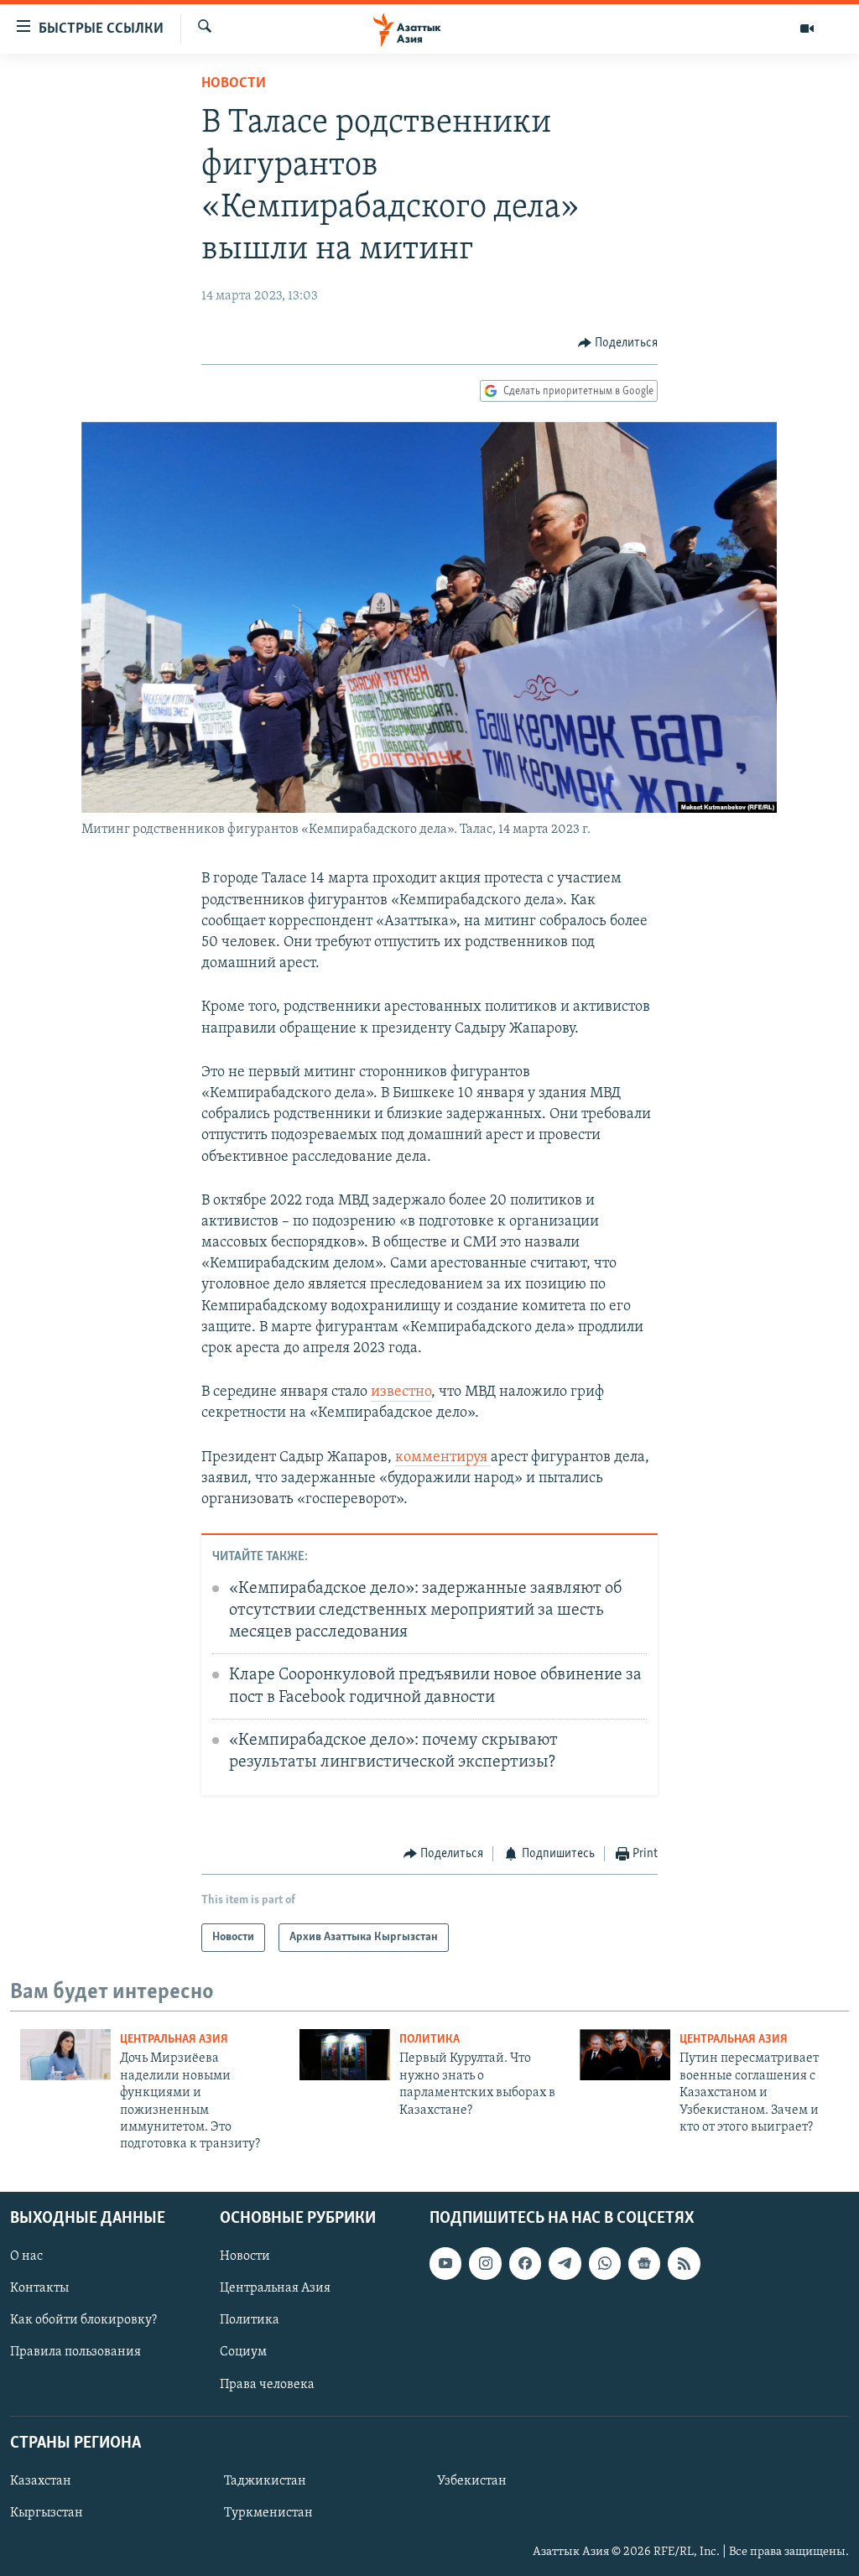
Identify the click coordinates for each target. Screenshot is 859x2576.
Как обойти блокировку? (83, 2320)
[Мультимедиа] (807, 29)
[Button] (618, 343)
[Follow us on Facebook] (525, 2263)
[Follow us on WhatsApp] (605, 2263)
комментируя (443, 1458)
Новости (234, 84)
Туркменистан (268, 2513)
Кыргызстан (47, 2513)
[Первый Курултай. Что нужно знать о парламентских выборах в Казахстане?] (345, 2055)
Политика (429, 2040)
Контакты (39, 2288)
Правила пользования (75, 2352)
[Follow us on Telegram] (565, 2263)
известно (401, 1392)
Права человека (267, 2384)
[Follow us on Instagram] (485, 2263)
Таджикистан (265, 2481)
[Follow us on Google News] (644, 2263)
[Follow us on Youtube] (445, 2263)
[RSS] (684, 2263)
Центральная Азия (174, 2040)
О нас (26, 2256)
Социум (243, 2352)
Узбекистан (472, 2481)
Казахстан (41, 2481)
